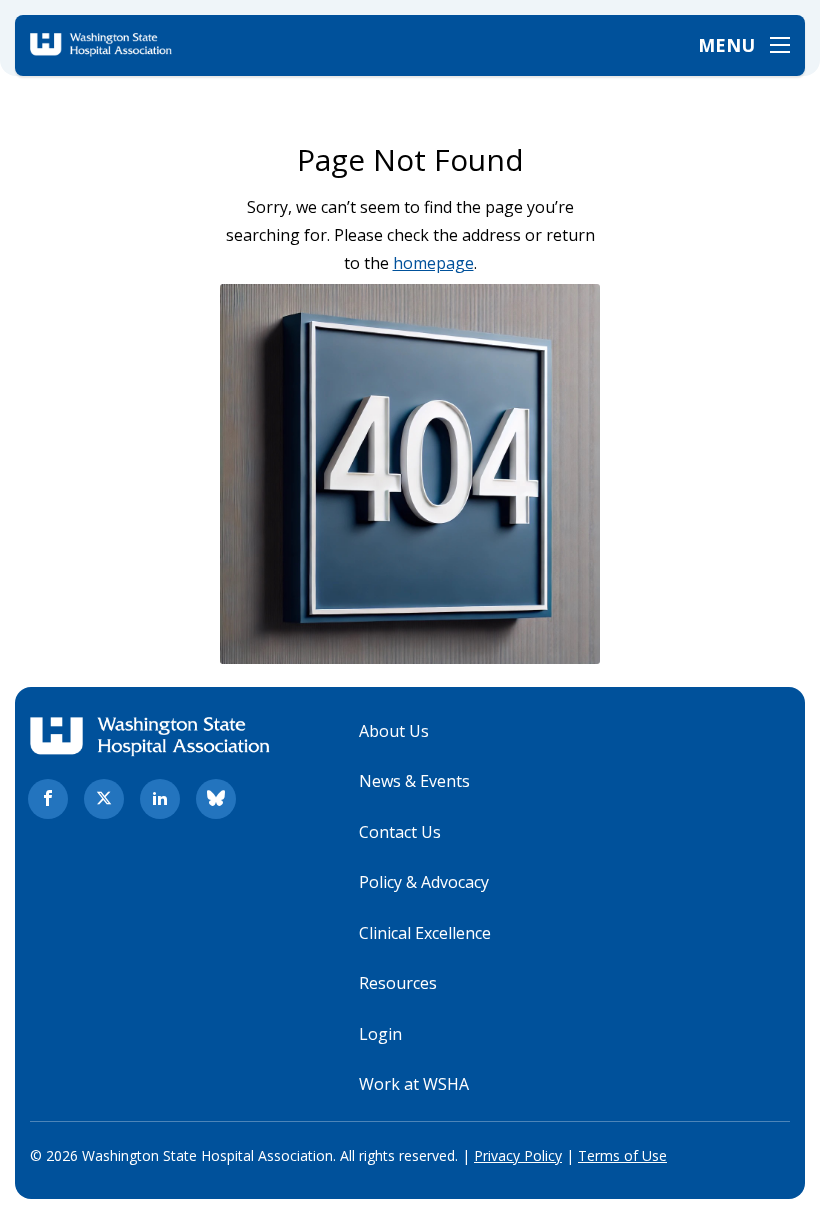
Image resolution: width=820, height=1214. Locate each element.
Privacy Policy (518, 1155)
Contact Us (400, 832)
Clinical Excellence (425, 933)
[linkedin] (160, 799)
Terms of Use (622, 1155)
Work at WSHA (414, 1084)
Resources (398, 983)
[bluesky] (216, 799)
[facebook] (48, 799)
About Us (394, 731)
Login (380, 1034)
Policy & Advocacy (424, 882)
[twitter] (104, 799)
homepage (433, 263)
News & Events (414, 781)
